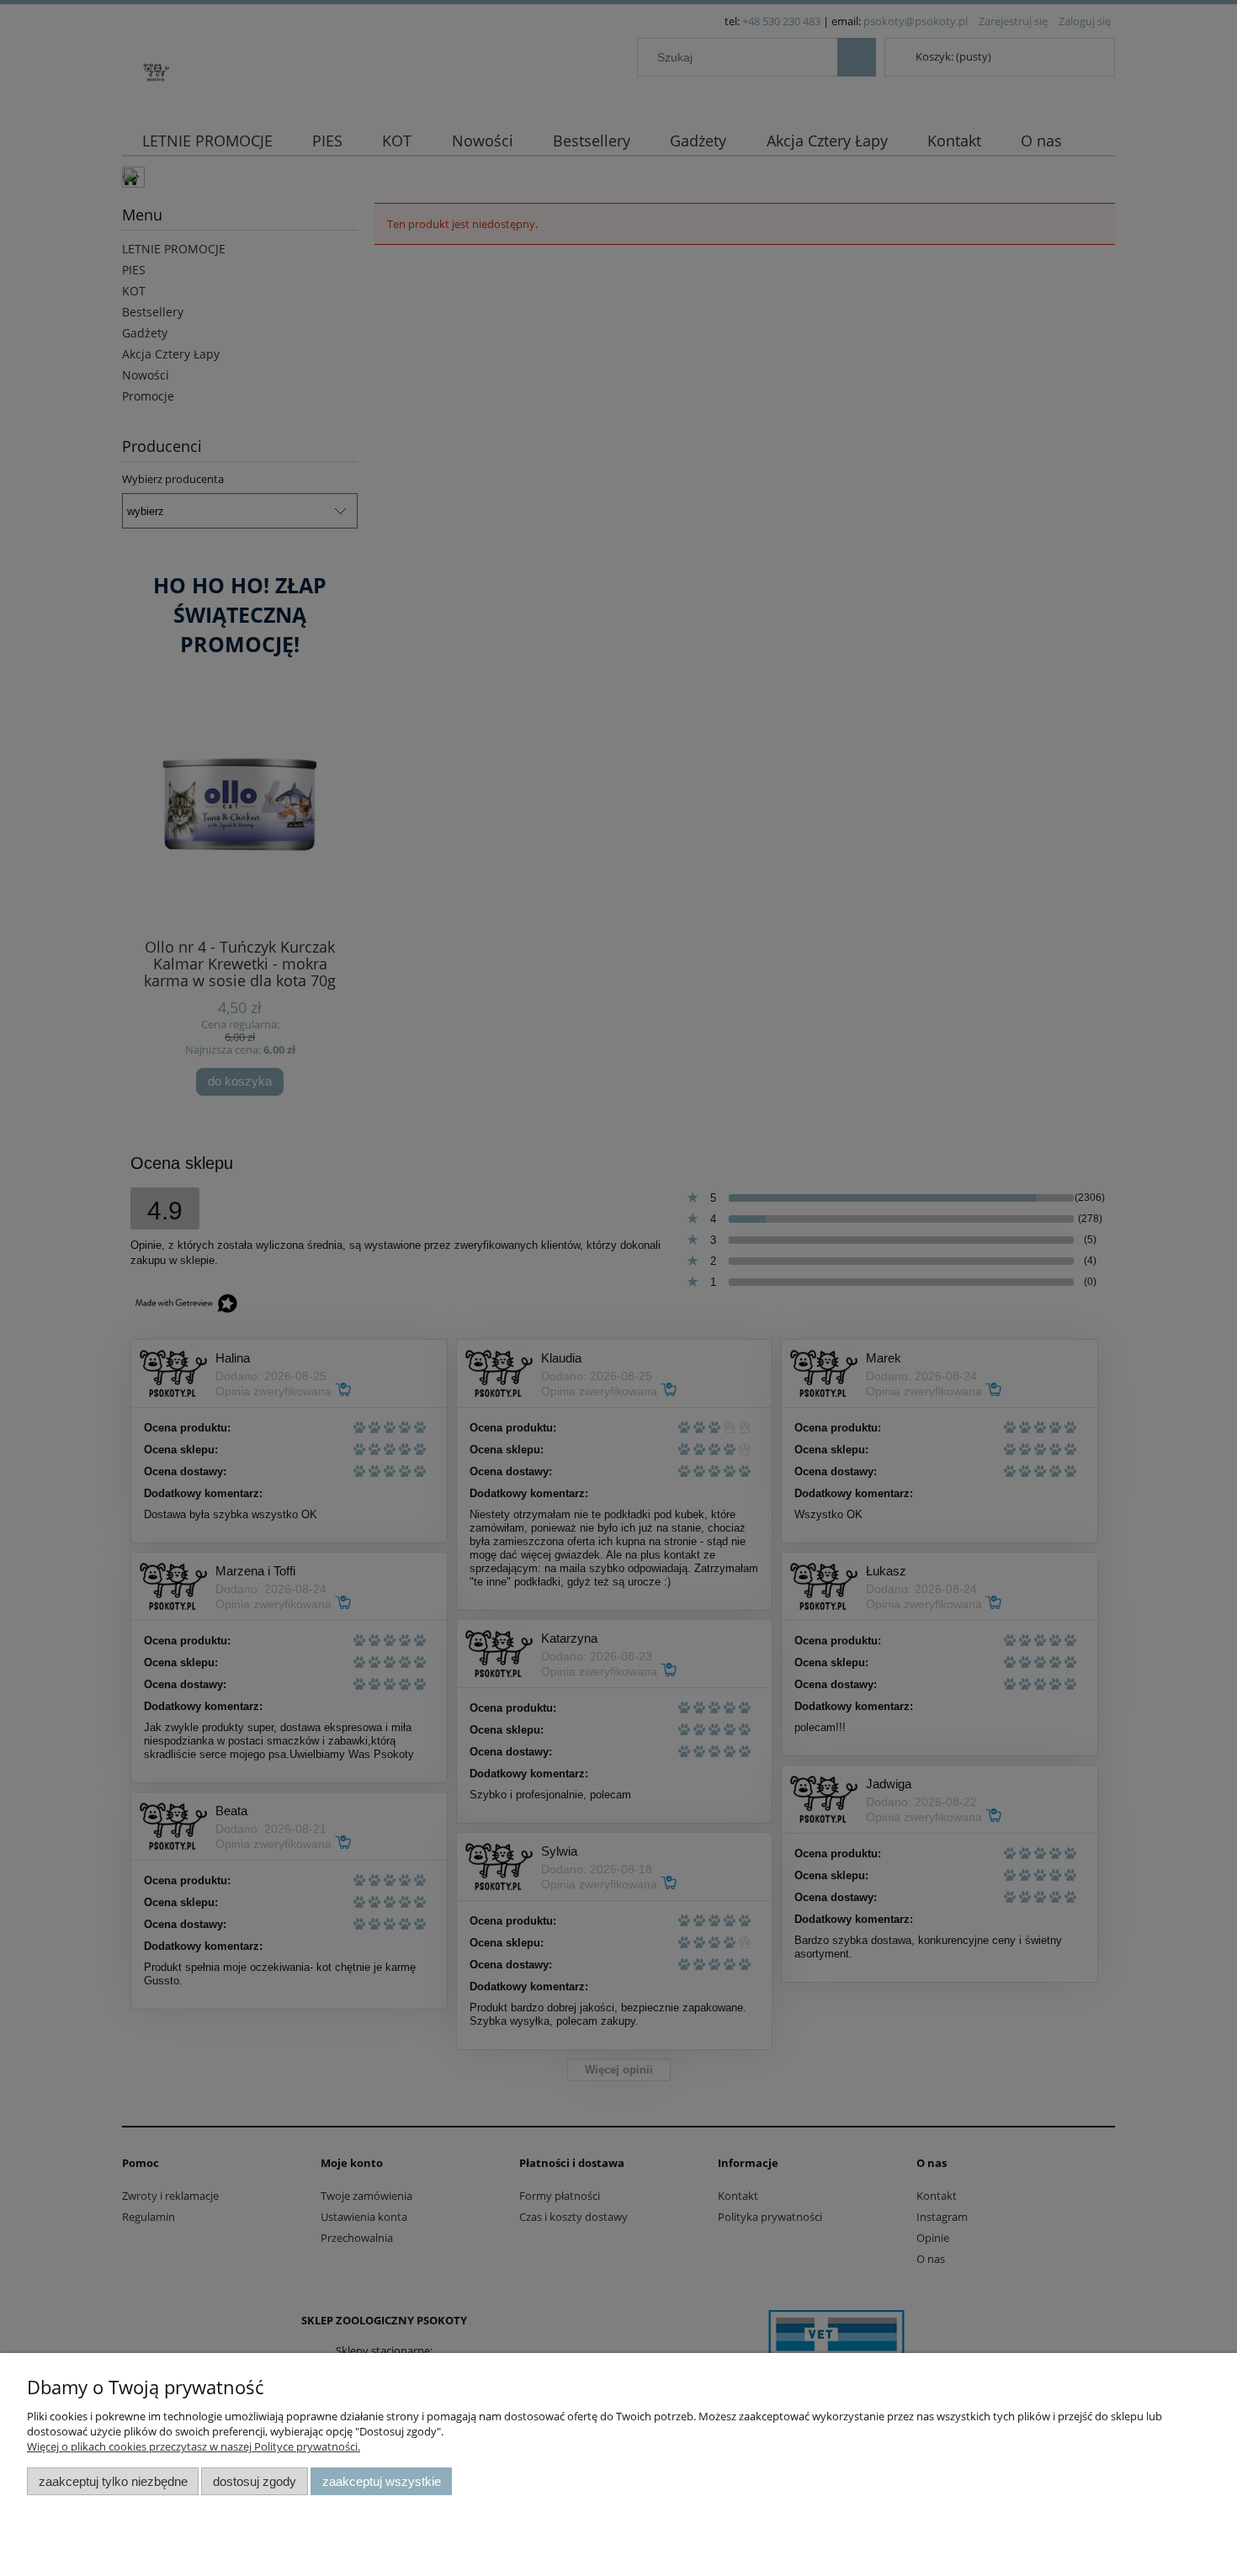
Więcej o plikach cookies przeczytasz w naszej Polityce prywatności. (194, 2446)
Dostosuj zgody (255, 2481)
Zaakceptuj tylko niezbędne (113, 2481)
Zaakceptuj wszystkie (382, 2481)
